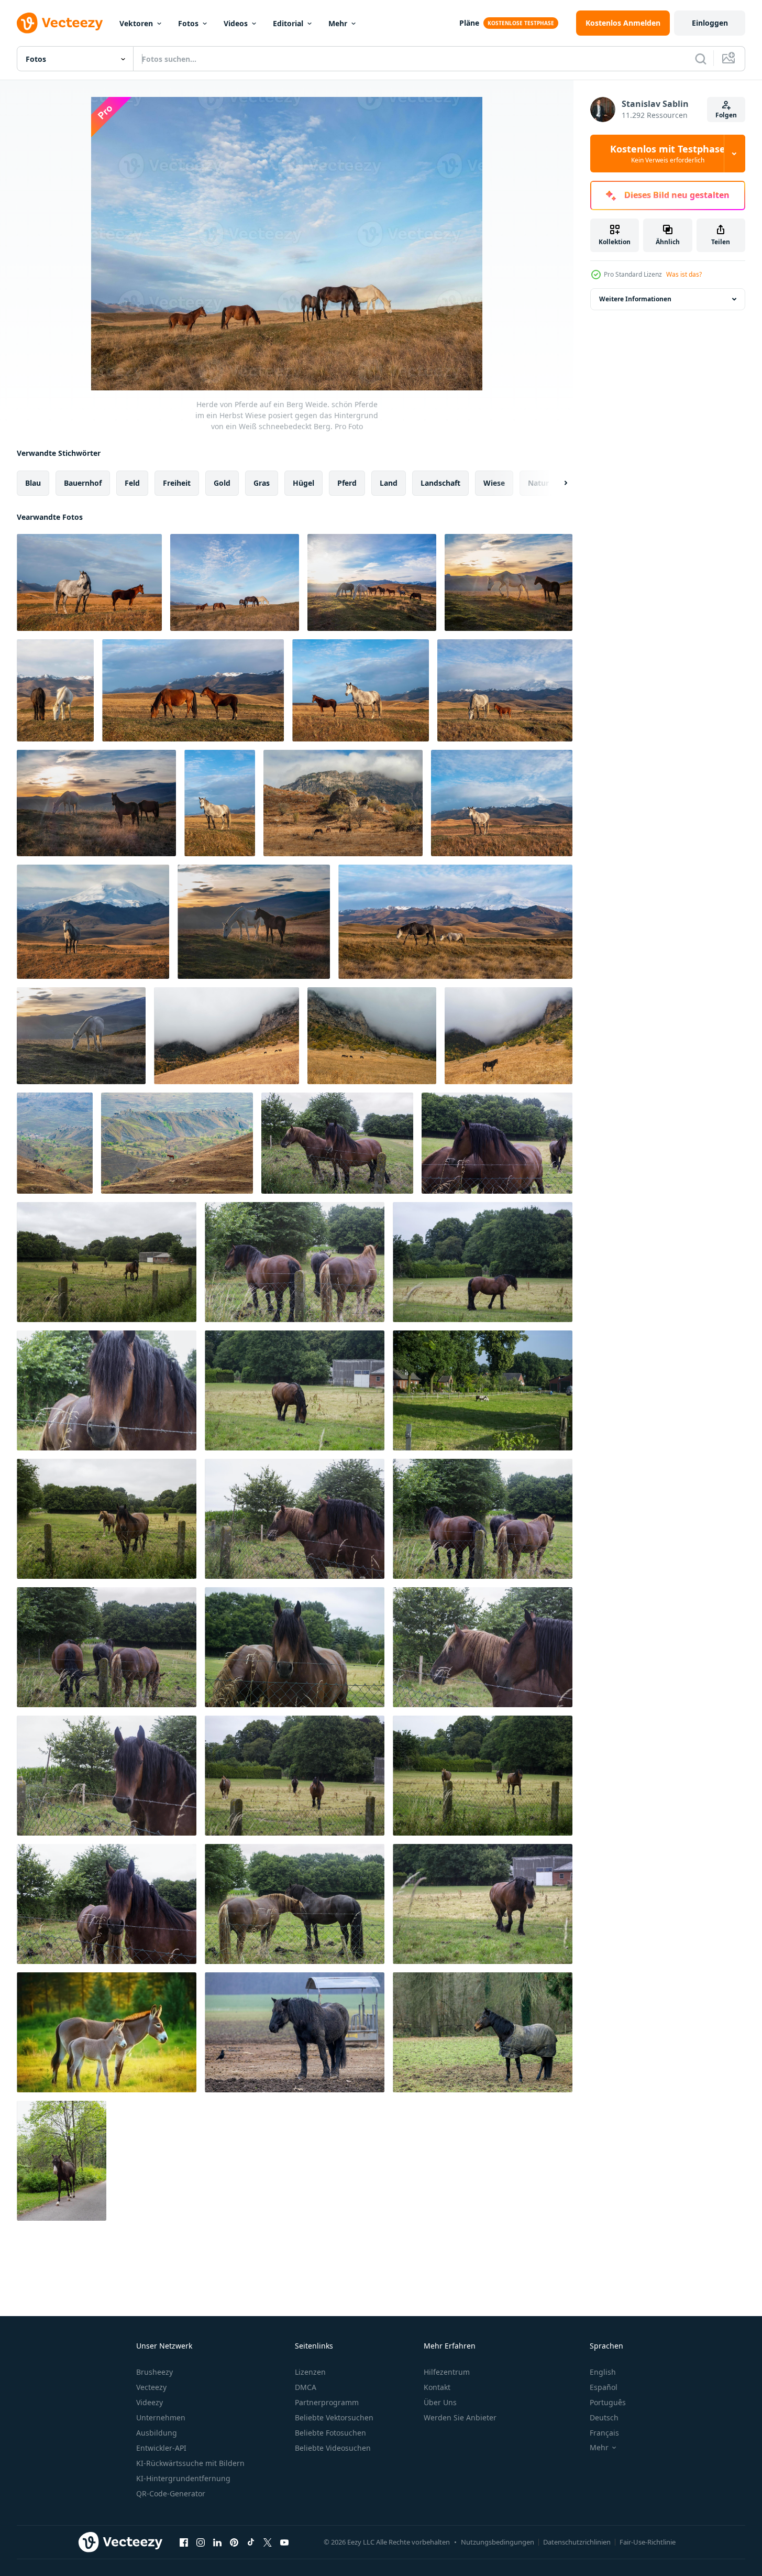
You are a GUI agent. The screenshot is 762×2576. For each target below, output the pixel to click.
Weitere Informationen (635, 299)
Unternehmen (161, 2417)
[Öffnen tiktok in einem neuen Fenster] (251, 2542)
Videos (236, 23)
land (389, 483)
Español (604, 2387)
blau (33, 483)
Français (604, 2433)
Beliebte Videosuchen (333, 2448)
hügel (303, 483)
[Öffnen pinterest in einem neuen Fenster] (234, 2542)
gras (262, 483)
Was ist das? (684, 274)
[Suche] (701, 59)
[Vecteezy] (60, 23)
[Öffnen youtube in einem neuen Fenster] (284, 2542)
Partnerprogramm (327, 2402)
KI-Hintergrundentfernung (183, 2478)
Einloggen (710, 23)
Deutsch (604, 2417)
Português (608, 2402)
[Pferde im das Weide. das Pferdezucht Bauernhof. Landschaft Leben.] (483, 1390)
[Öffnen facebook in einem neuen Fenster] (184, 2542)
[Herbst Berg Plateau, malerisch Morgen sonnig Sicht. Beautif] (509, 1036)
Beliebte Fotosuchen (330, 2433)
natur (538, 483)
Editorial (288, 23)
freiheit (177, 483)
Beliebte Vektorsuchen (334, 2417)
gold (222, 483)
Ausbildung (157, 2433)
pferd (347, 483)
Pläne (469, 23)
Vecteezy (151, 2387)
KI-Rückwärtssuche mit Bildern (190, 2463)
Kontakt (437, 2387)
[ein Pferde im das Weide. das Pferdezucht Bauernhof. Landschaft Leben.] (337, 1143)
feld (132, 483)
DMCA (306, 2387)
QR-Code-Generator (171, 2493)
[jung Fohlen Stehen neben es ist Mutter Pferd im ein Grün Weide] (107, 2032)
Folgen (726, 115)
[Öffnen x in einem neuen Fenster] (268, 2542)
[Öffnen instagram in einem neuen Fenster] (201, 2542)
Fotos (188, 23)
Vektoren (136, 23)
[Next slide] (557, 483)
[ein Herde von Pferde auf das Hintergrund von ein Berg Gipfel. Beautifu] (372, 1036)
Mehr (338, 23)
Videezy (150, 2402)
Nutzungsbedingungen (498, 2542)
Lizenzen (310, 2372)
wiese (494, 483)
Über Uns (440, 2402)
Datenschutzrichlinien (577, 2542)
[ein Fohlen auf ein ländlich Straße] (62, 2161)
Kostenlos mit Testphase (668, 154)
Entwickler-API (161, 2448)
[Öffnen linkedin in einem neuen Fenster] (217, 2542)
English (603, 2372)
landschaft (440, 483)
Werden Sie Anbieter (460, 2417)
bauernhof (83, 483)
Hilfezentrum (447, 2372)
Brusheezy (154, 2372)
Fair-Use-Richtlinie (648, 2542)
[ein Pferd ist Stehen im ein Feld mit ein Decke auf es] (483, 2032)
